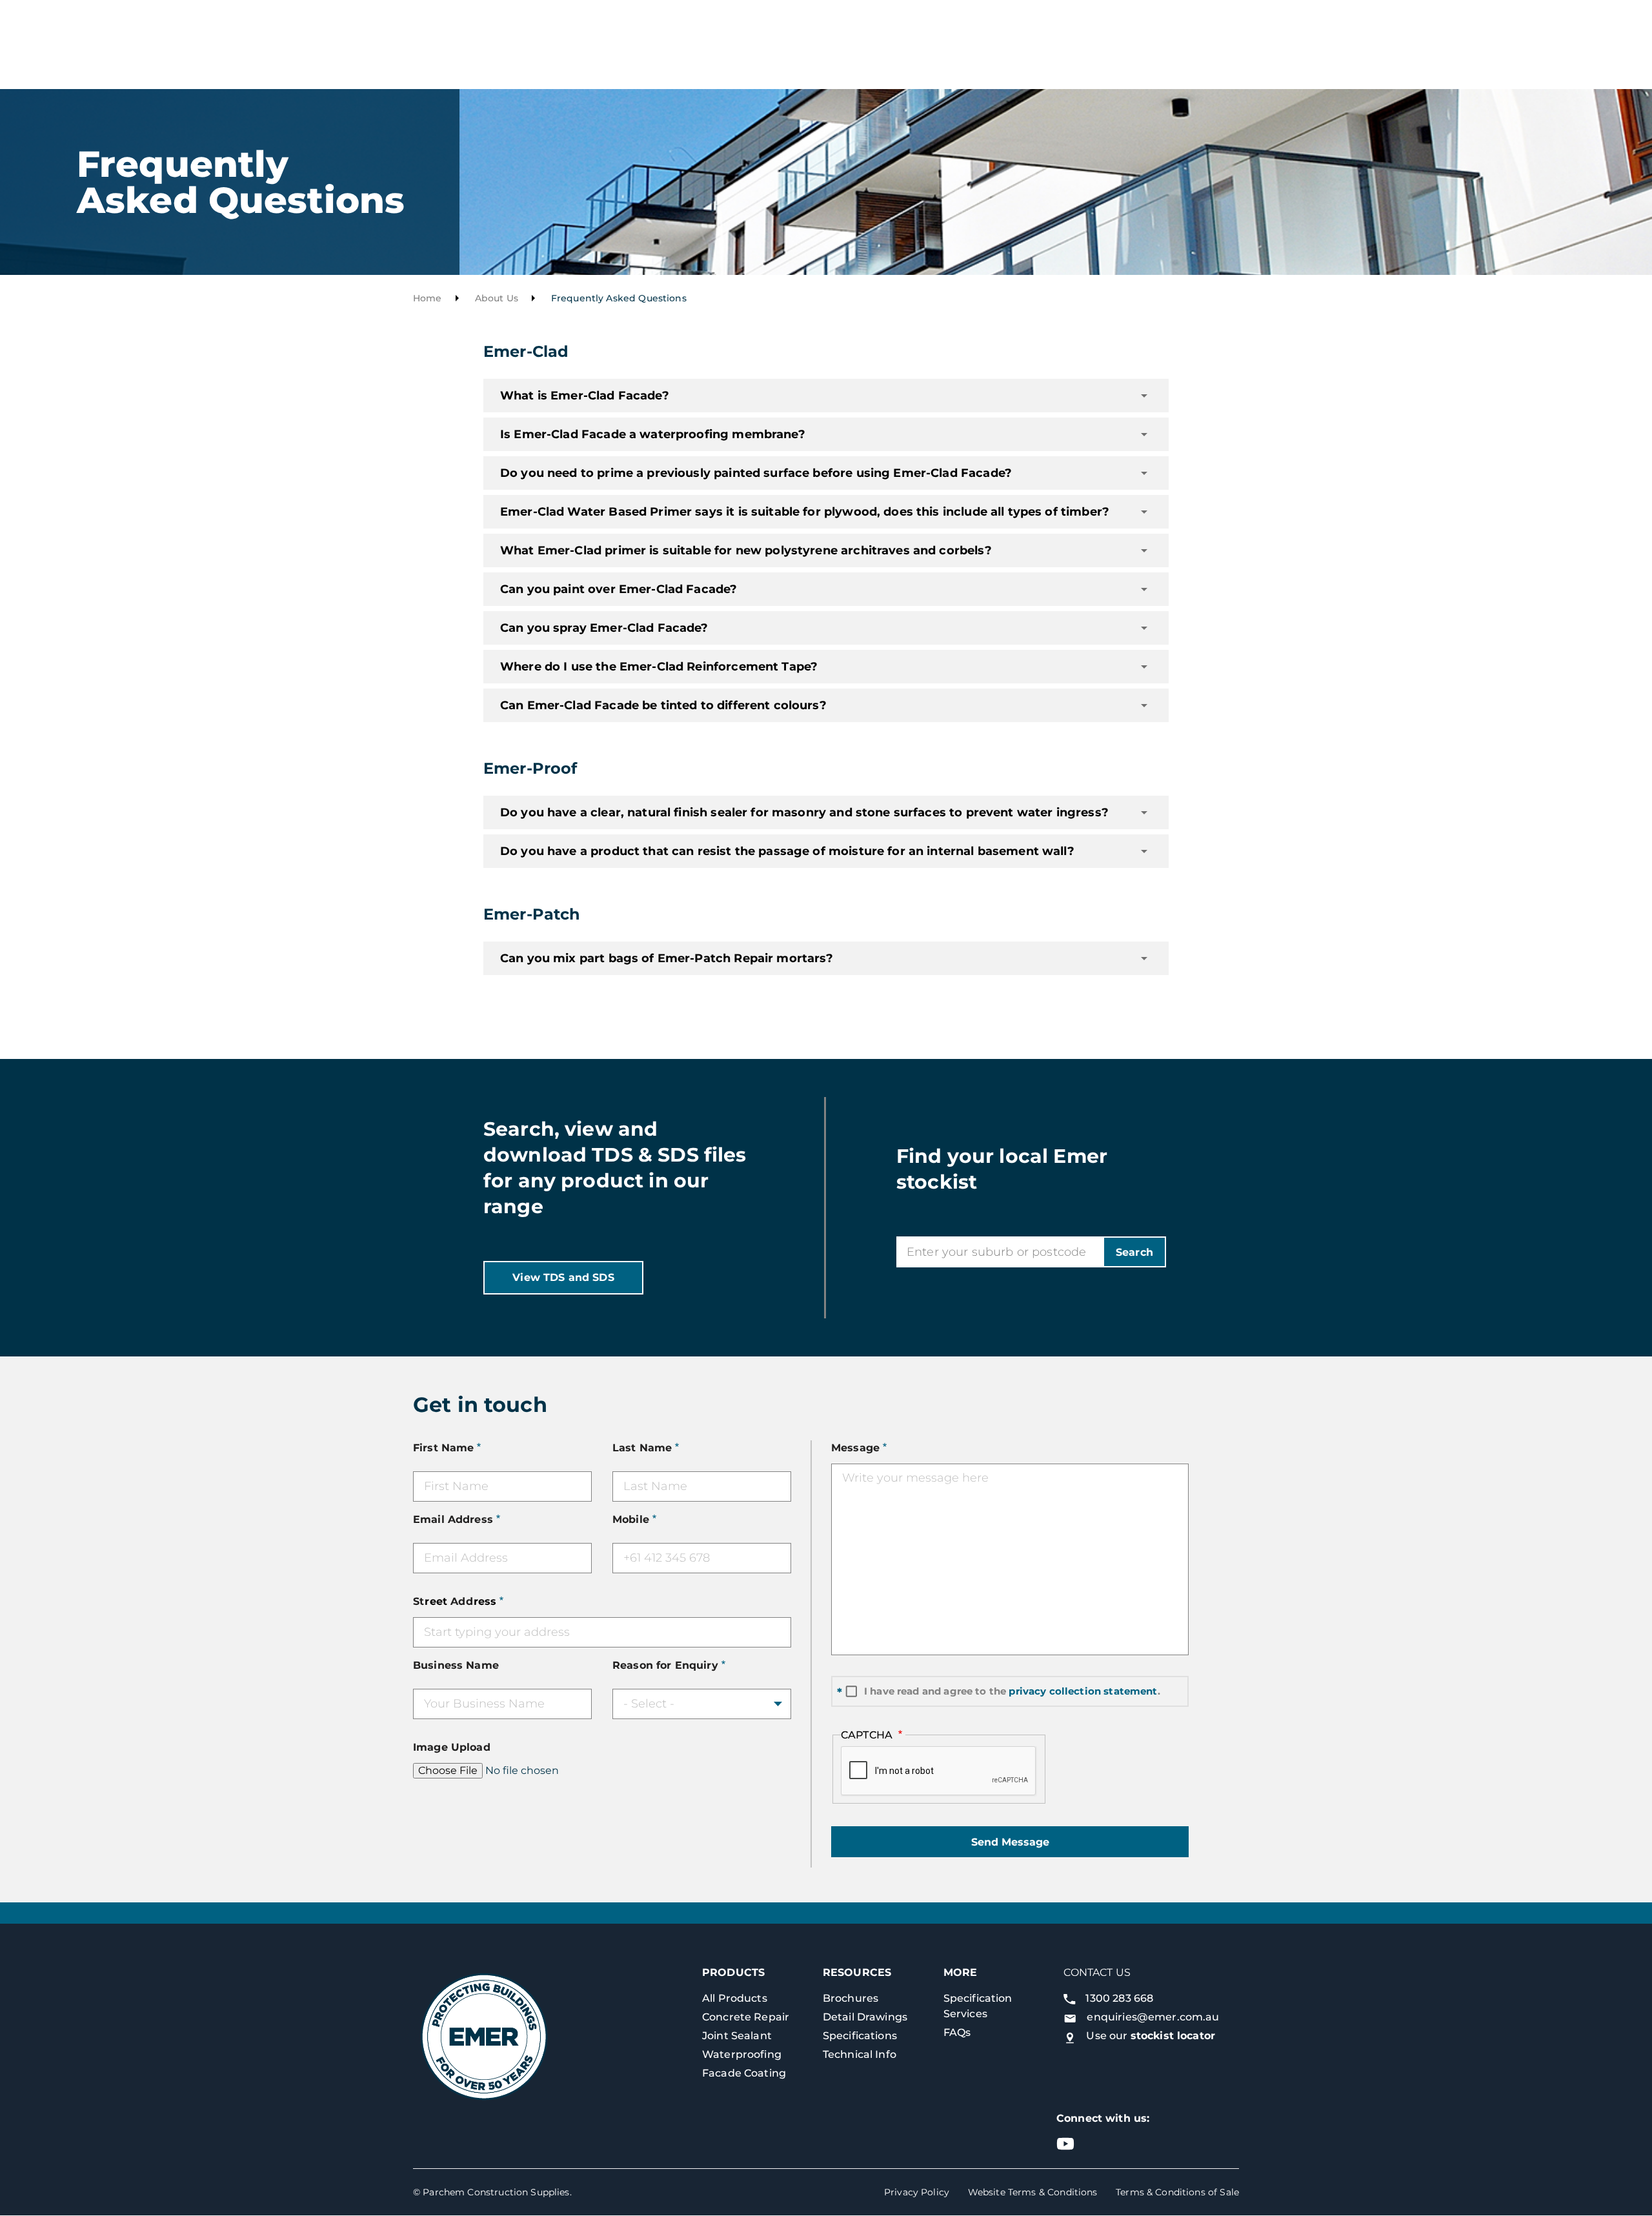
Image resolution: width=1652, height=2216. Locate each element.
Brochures (851, 1998)
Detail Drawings (865, 2017)
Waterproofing (742, 2054)
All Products (735, 1998)
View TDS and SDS (563, 1277)
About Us (497, 298)
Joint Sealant (737, 2036)
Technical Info (860, 2054)
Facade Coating (744, 2073)
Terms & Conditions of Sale (1177, 2192)
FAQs (957, 2032)
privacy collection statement (1083, 1691)
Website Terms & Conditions (1033, 2192)
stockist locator (1173, 2036)
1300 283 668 (1119, 1998)
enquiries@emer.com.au (1153, 2017)
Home (428, 298)
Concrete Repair (746, 2017)
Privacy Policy (917, 2192)
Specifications (860, 2036)
